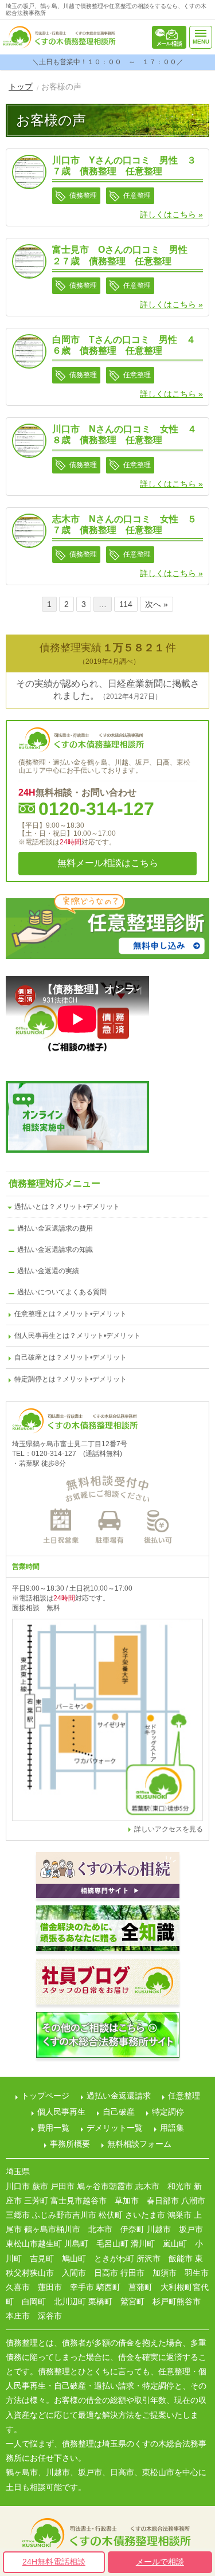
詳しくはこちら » (171, 214)
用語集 (172, 2128)
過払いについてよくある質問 (62, 1292)
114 (126, 604)
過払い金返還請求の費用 (55, 1228)
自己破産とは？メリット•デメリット (71, 1357)
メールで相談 (160, 2562)
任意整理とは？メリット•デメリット (71, 1314)
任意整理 (184, 2096)
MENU (201, 42)
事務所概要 (70, 2144)
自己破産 (119, 2112)
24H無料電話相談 (54, 2562)
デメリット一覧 (115, 2128)
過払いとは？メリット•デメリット (67, 1207)
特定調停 (168, 2112)
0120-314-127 (96, 809)
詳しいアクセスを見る (169, 1829)
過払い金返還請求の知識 (55, 1250)
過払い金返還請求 (119, 2096)
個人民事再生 (61, 2112)
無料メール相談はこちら (169, 37)
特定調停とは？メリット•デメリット (71, 1379)
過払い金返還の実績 (48, 1271)
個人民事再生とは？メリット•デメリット (77, 1336)
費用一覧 (53, 2128)
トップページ (45, 2096)
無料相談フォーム (139, 2144)
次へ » (157, 604)
